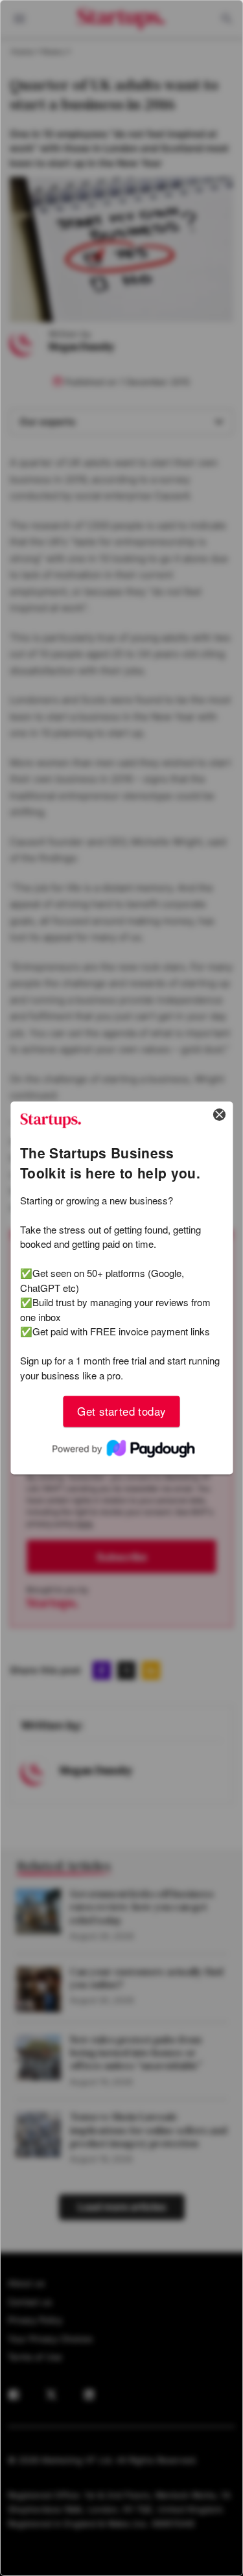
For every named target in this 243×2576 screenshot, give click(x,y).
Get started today (121, 1411)
